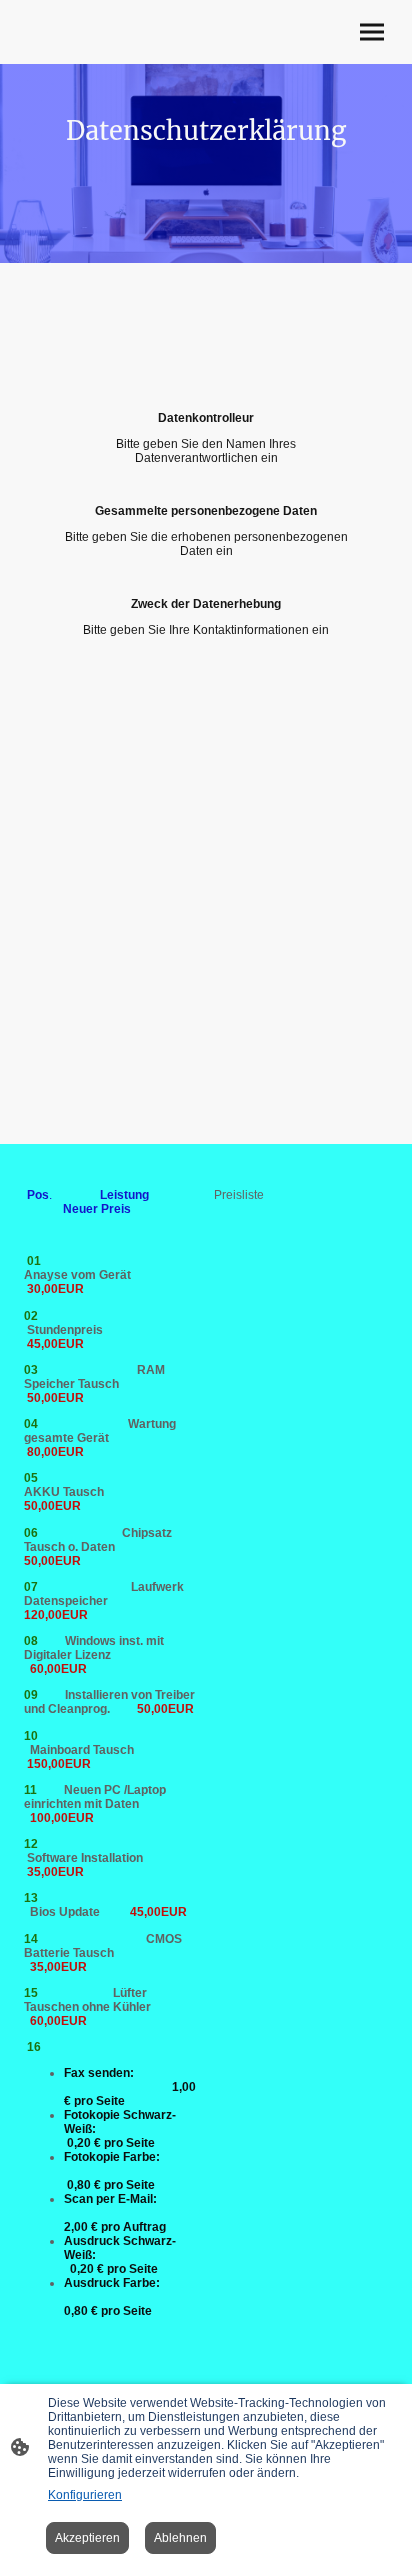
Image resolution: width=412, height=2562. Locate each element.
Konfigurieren (85, 2495)
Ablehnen (180, 2538)
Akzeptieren (87, 2538)
